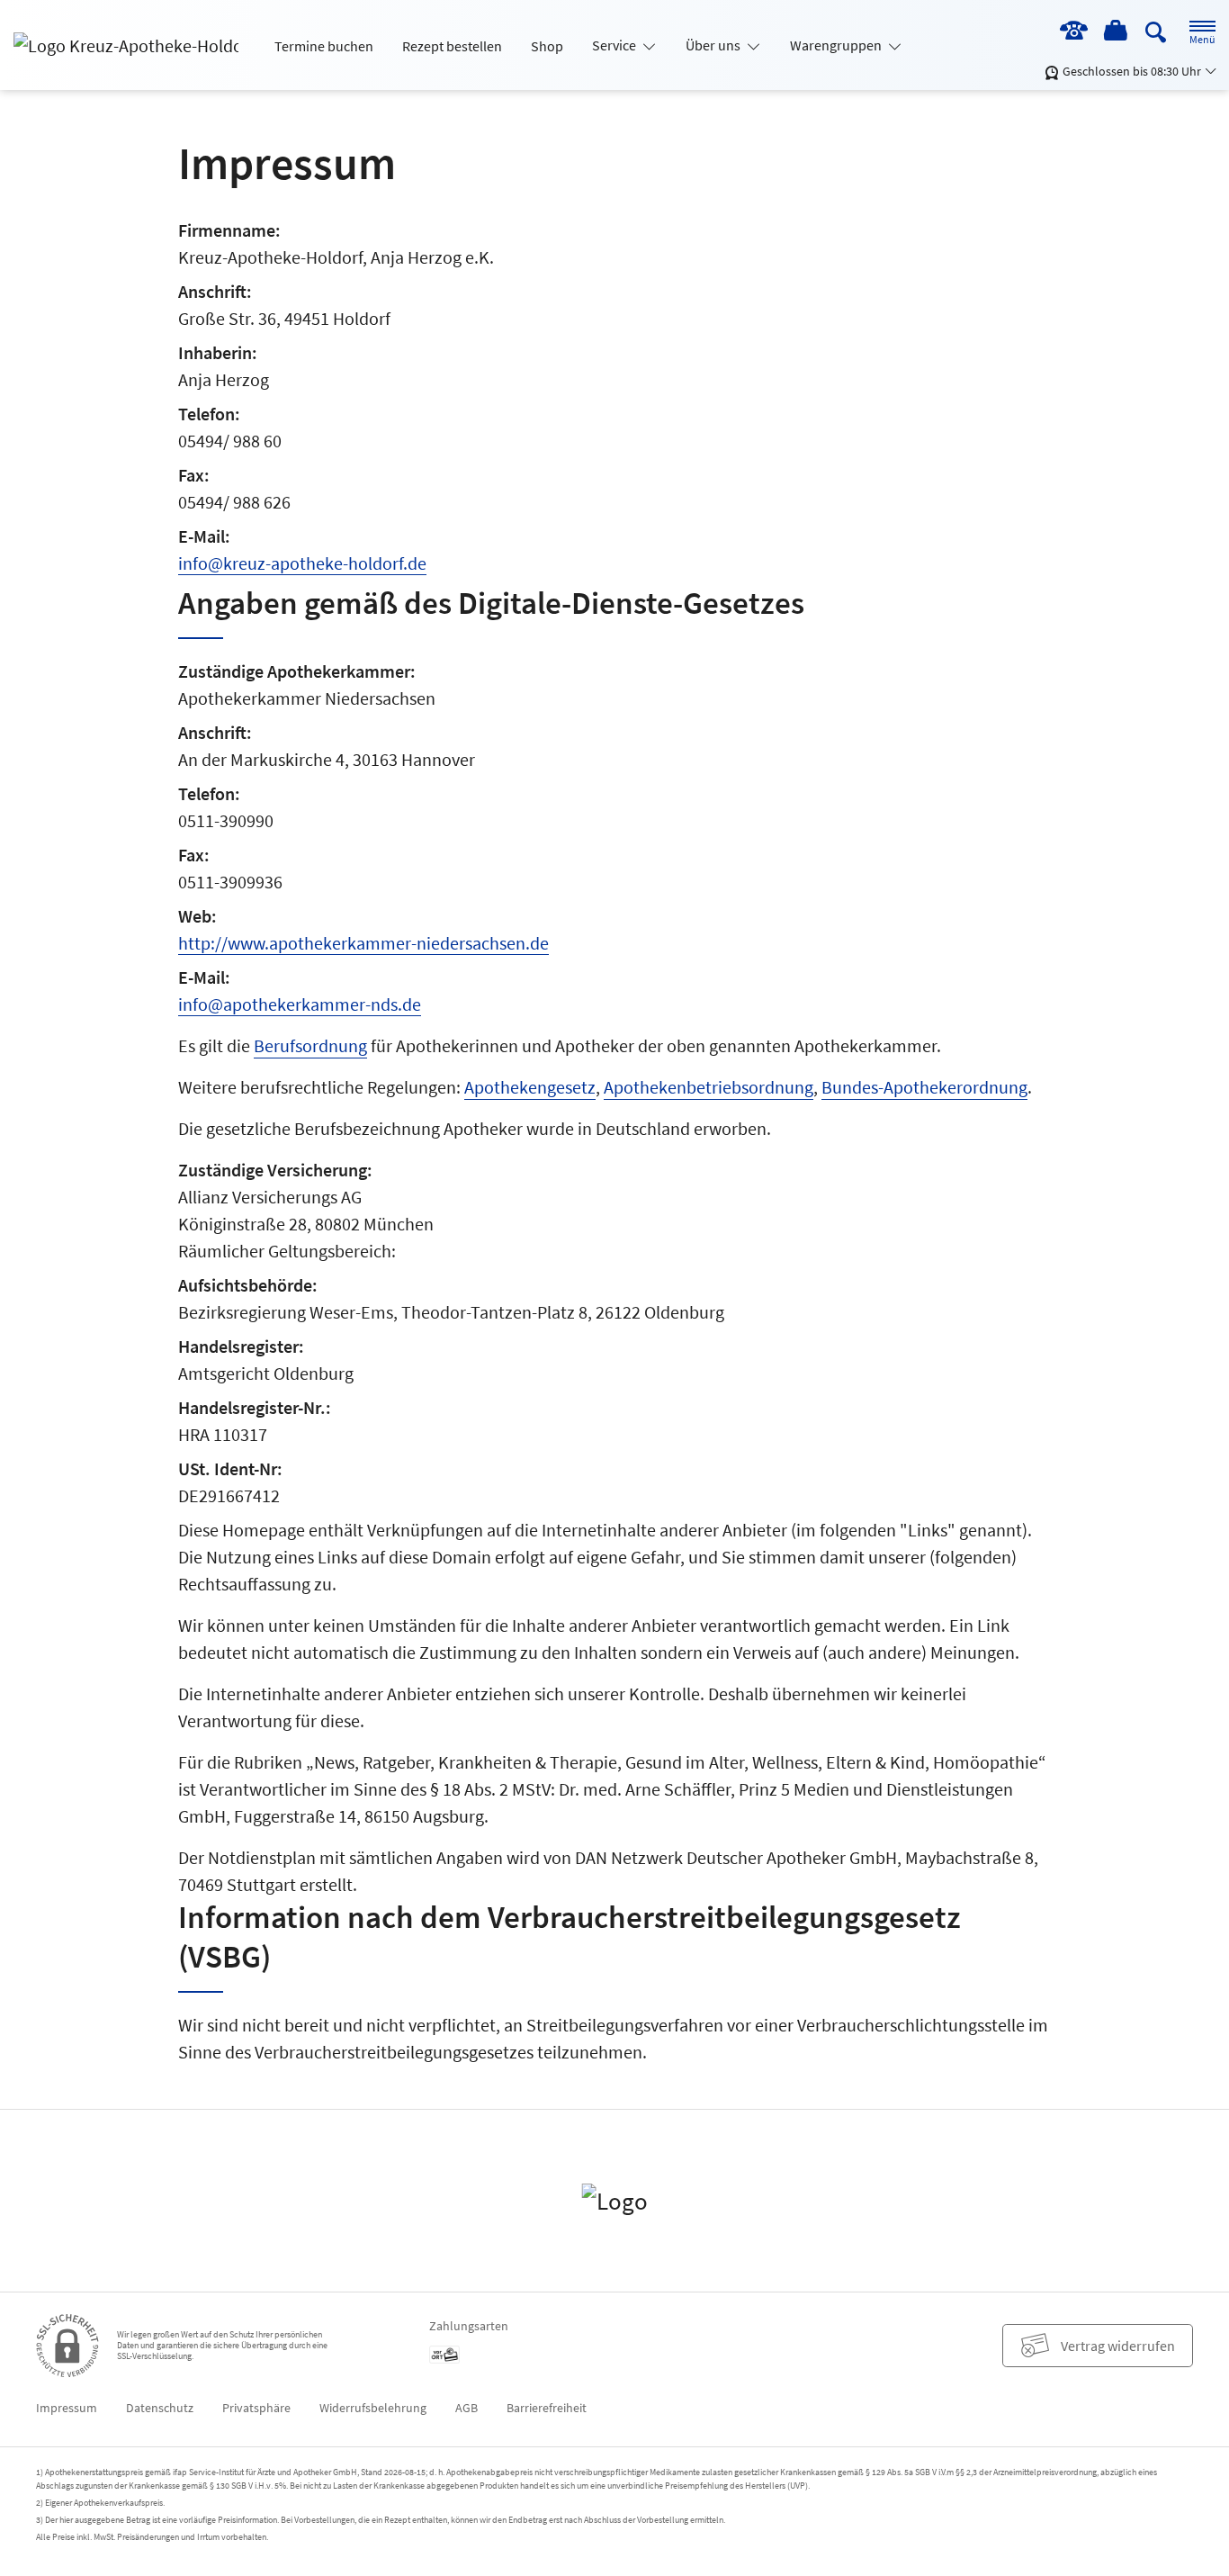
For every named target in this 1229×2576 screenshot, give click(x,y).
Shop (547, 46)
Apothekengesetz (530, 1087)
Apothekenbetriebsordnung (709, 1087)
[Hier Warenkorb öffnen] (1117, 32)
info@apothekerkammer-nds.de (300, 1004)
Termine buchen (324, 46)
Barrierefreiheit (547, 2408)
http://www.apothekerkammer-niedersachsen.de (363, 943)
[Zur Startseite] (133, 45)
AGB (466, 2408)
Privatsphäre (256, 2408)
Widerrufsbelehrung (373, 2408)
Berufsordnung (310, 1045)
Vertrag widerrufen (1118, 2346)
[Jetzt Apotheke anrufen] (1073, 32)
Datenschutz (160, 2408)
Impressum (67, 2408)
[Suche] (1156, 31)
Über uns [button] (714, 45)
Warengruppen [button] (837, 45)
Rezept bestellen (452, 46)
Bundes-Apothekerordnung (924, 1087)
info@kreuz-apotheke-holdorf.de (302, 563)
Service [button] (615, 45)
